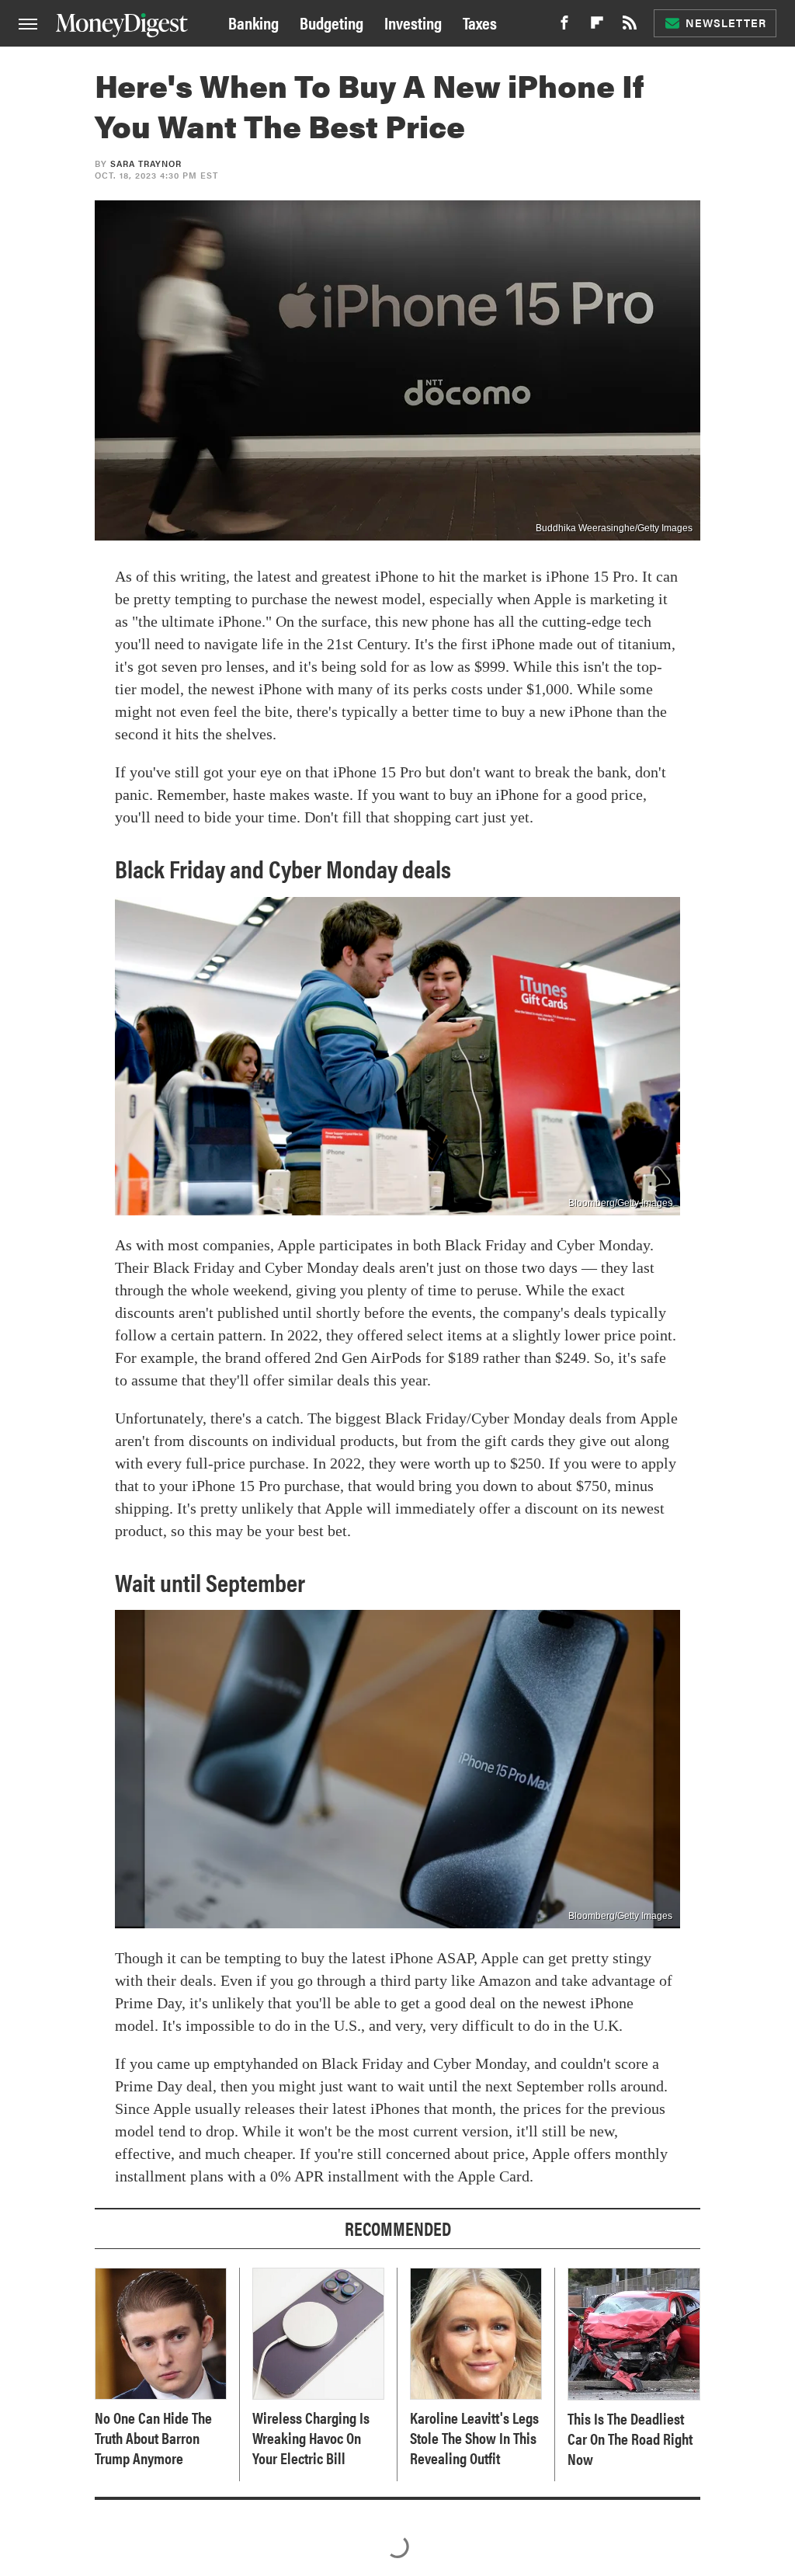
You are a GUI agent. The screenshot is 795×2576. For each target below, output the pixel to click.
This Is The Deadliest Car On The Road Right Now (630, 2439)
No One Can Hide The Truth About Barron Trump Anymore (153, 2438)
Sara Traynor (146, 163)
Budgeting (332, 22)
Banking (253, 22)
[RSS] (630, 27)
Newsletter (726, 23)
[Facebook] (564, 27)
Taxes (480, 22)
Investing (413, 22)
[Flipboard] (597, 27)
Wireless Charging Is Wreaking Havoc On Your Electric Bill (311, 2438)
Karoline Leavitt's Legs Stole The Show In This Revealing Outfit (474, 2438)
